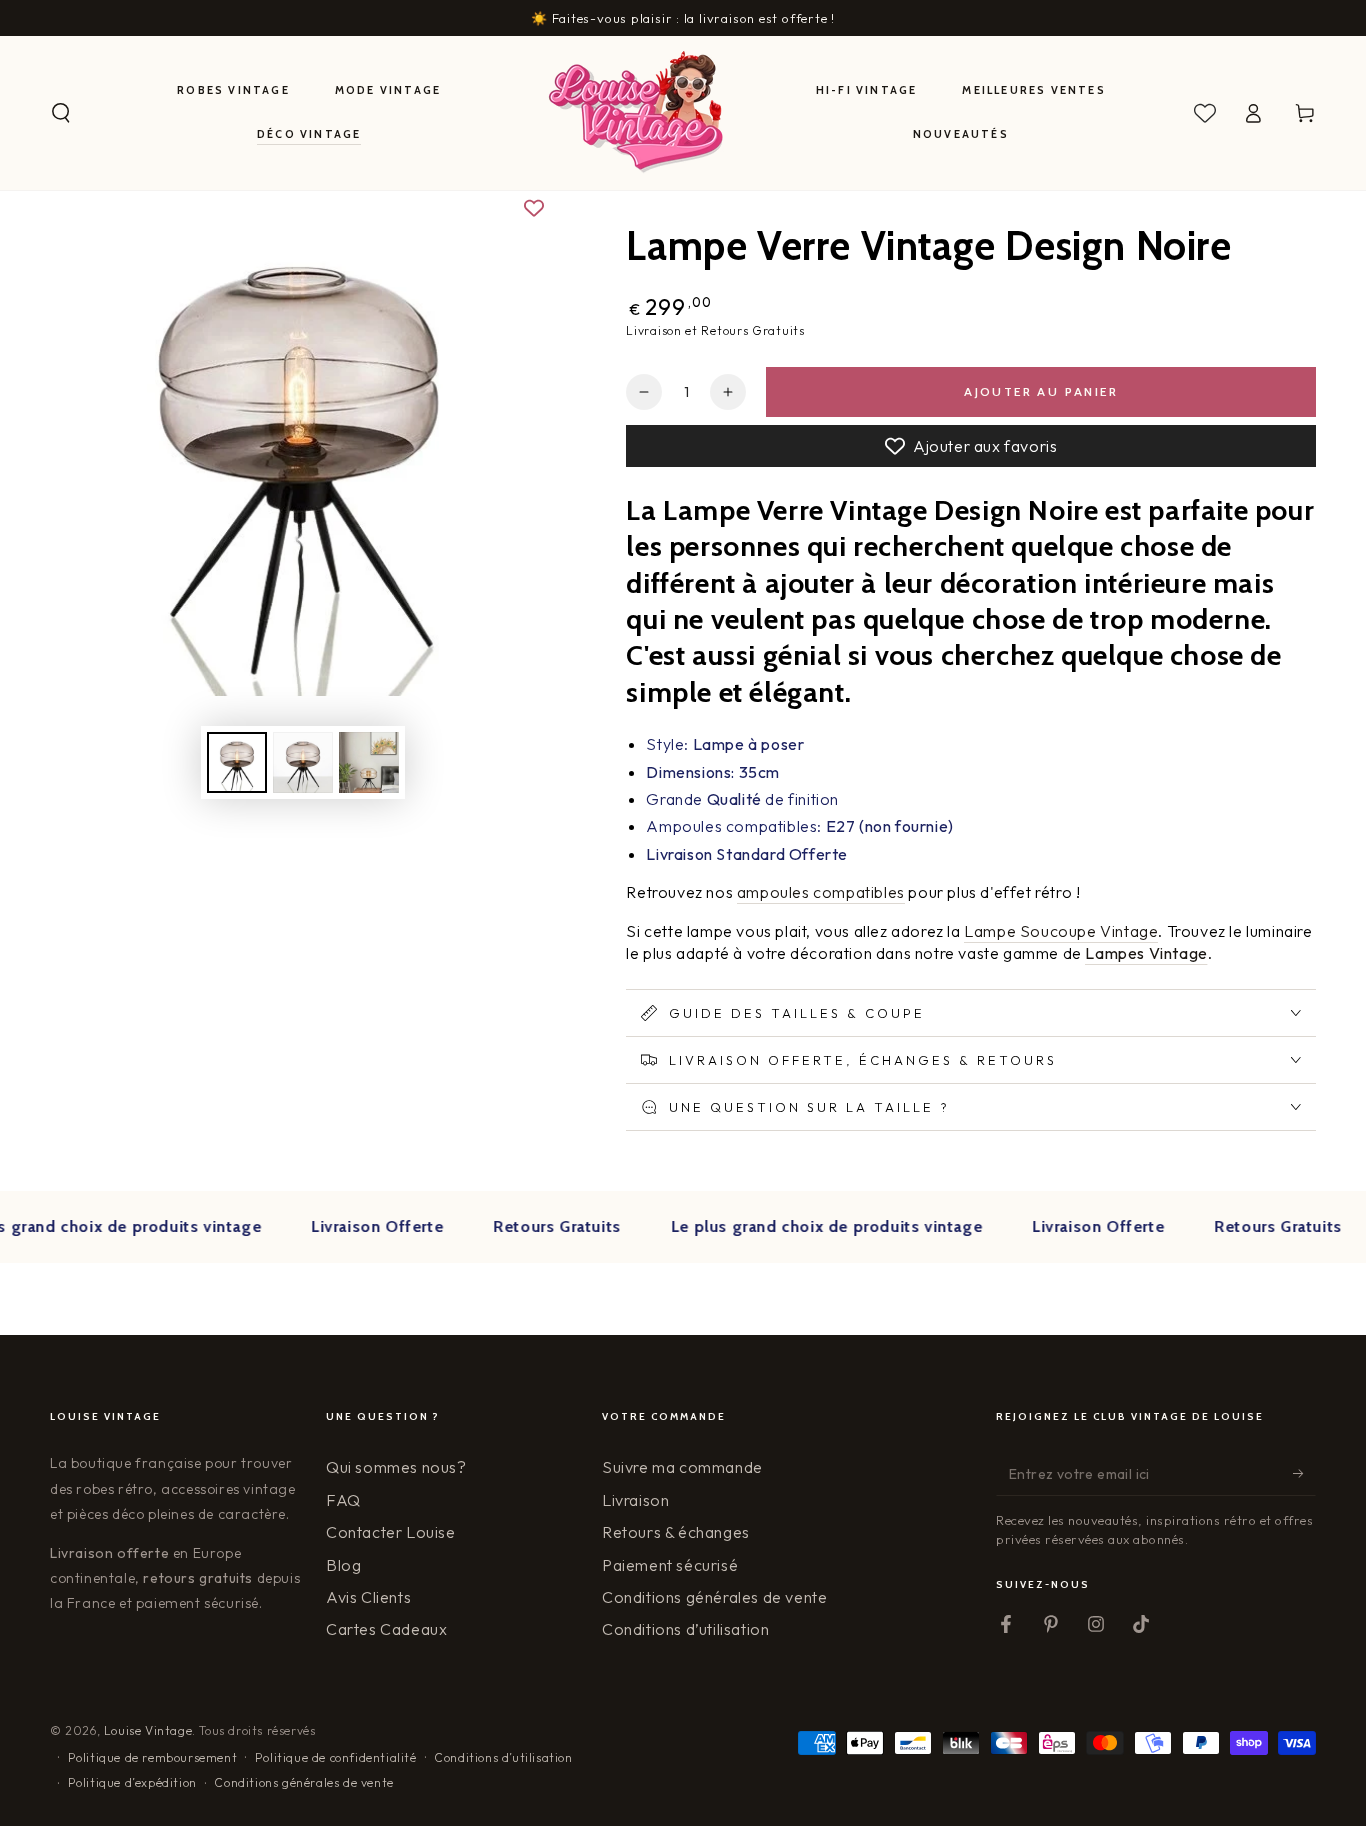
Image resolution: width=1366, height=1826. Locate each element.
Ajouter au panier (1041, 391)
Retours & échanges (676, 1532)
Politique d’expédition (132, 1782)
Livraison (635, 1500)
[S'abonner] (1304, 1473)
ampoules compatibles (821, 892)
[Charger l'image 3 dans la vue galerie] (369, 762)
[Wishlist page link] (1205, 113)
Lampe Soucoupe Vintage (1061, 931)
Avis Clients (368, 1597)
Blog (343, 1565)
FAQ (343, 1500)
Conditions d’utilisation (685, 1629)
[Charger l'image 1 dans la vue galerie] (237, 762)
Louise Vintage (148, 1730)
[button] (61, 113)
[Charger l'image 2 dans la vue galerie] (303, 762)
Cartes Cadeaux (386, 1629)
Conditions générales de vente (714, 1597)
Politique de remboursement (153, 1757)
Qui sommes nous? (396, 1467)
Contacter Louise (391, 1532)
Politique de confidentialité (336, 1757)
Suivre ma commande (682, 1467)
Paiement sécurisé (670, 1565)
